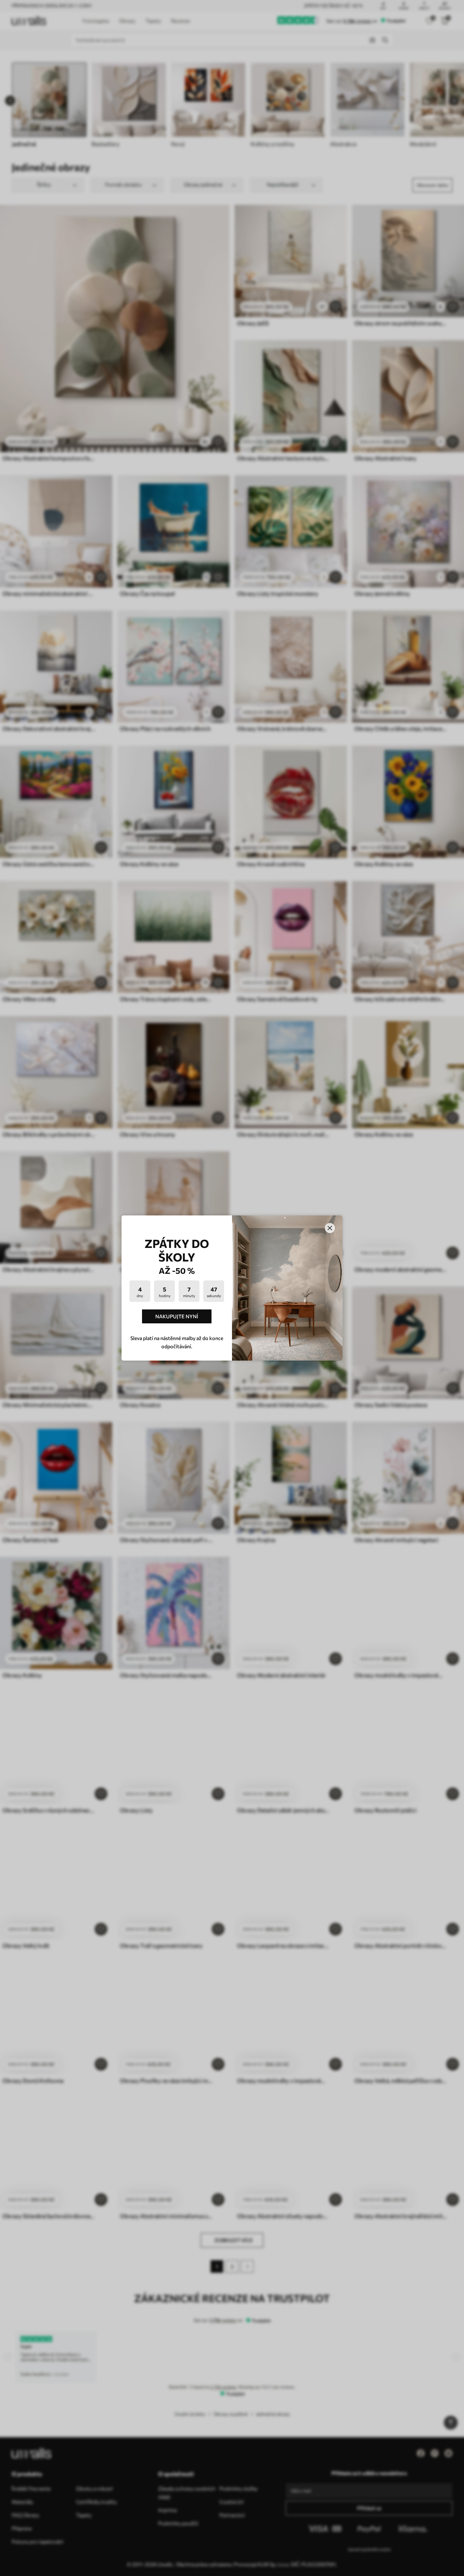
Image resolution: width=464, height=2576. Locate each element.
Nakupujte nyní (177, 1316)
